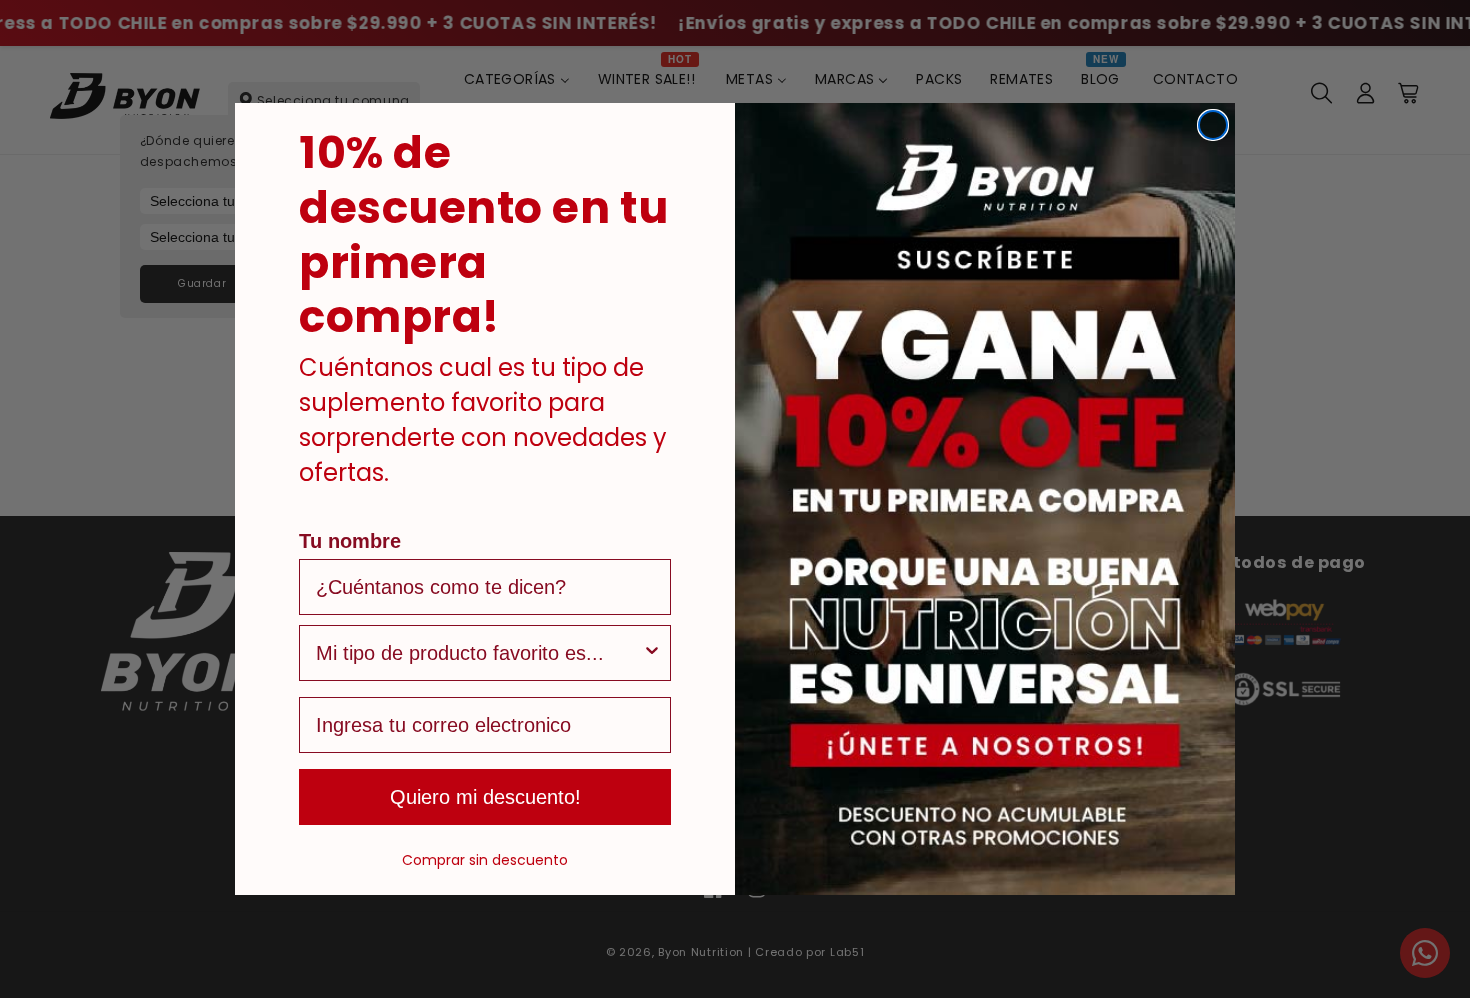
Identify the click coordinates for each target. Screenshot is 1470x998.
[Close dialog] (1213, 125)
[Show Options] (652, 653)
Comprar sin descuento (485, 860)
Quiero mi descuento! (485, 797)
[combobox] (479, 653)
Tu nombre (350, 541)
